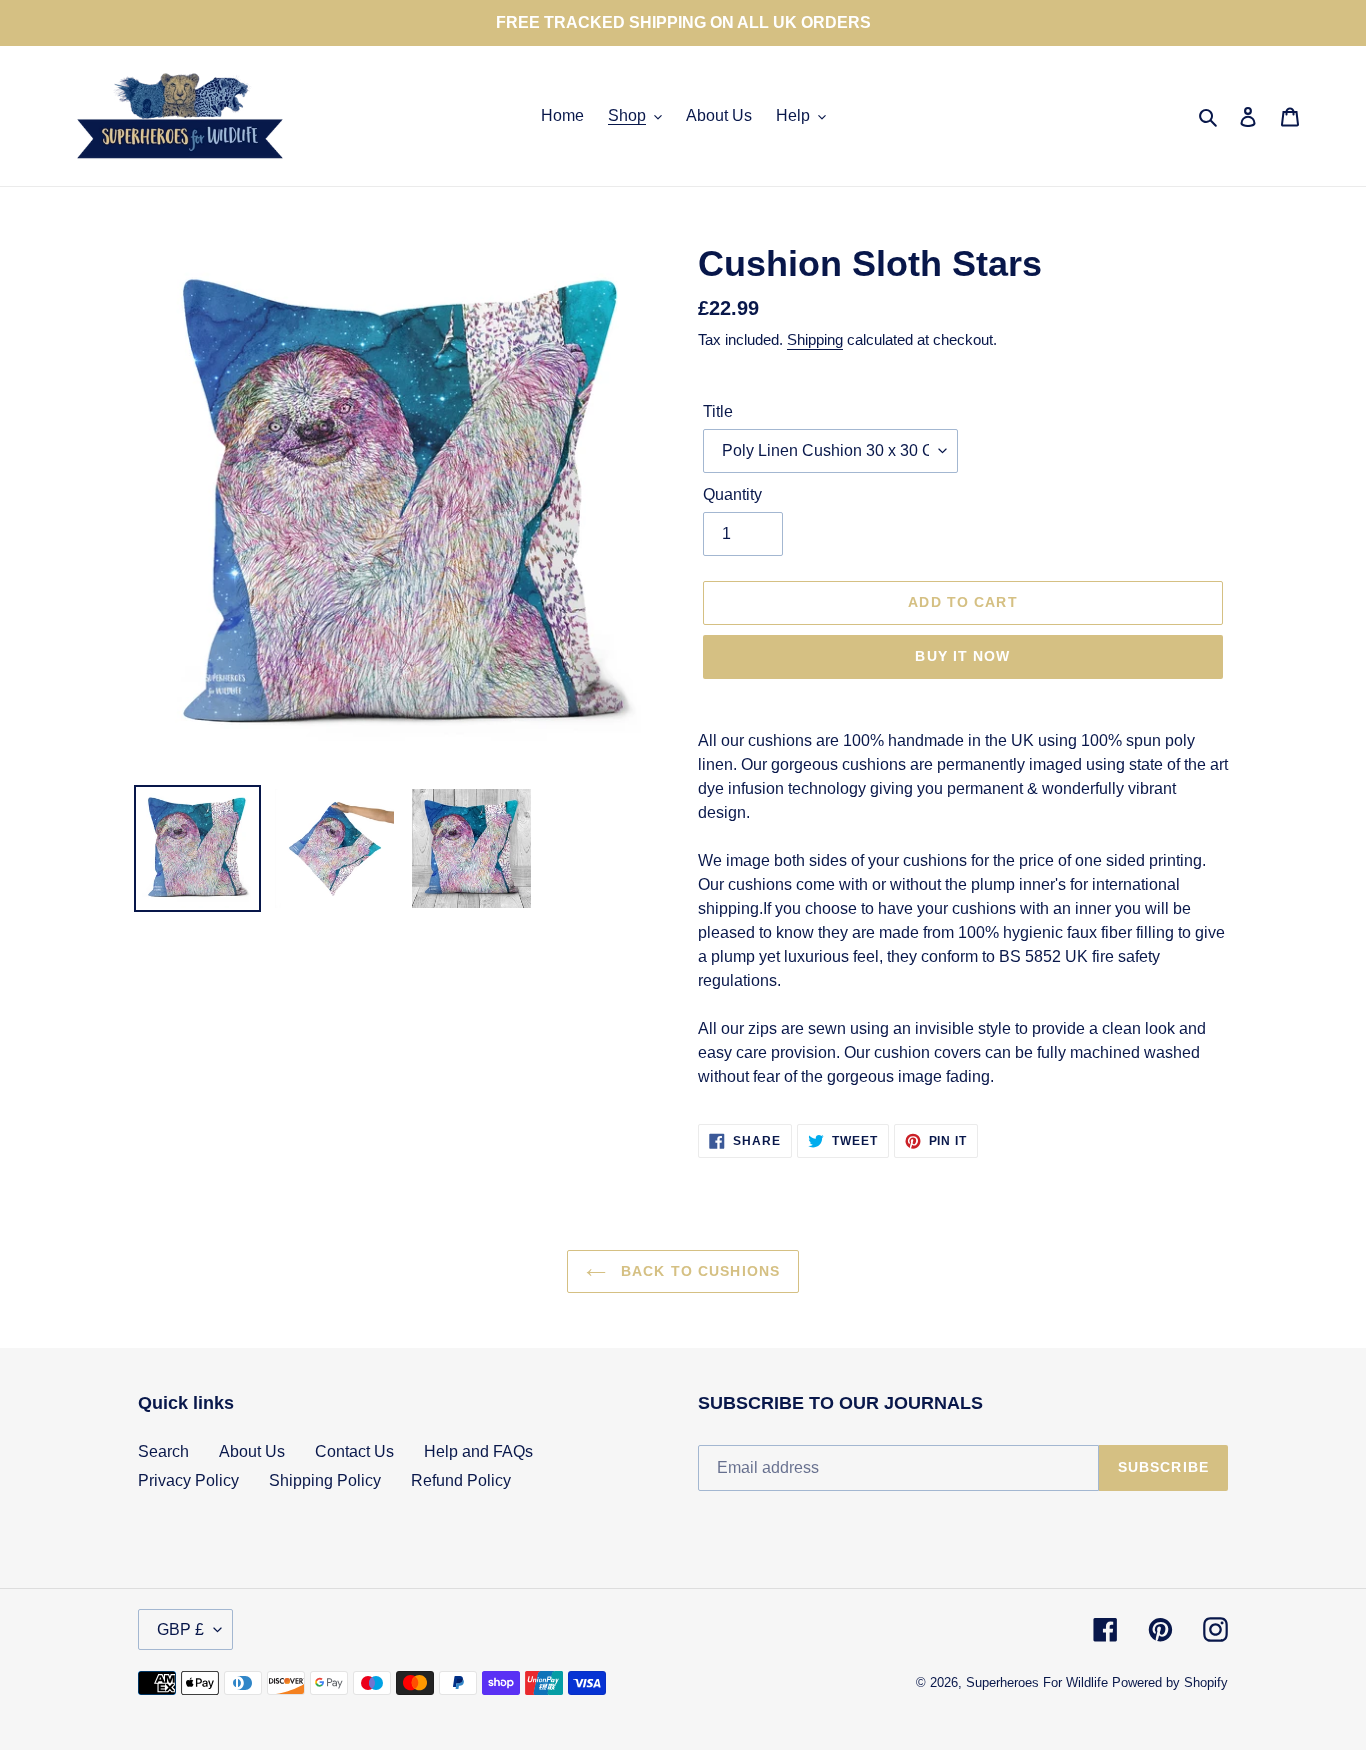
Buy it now (962, 656)
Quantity (732, 494)
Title (718, 411)
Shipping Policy (325, 1480)
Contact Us (354, 1451)
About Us (252, 1451)
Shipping (815, 339)
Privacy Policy (188, 1480)
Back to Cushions (698, 1271)
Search (163, 1451)
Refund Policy (461, 1480)
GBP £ (180, 1629)
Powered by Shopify (1170, 1682)
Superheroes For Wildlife (1037, 1682)
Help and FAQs (478, 1451)
